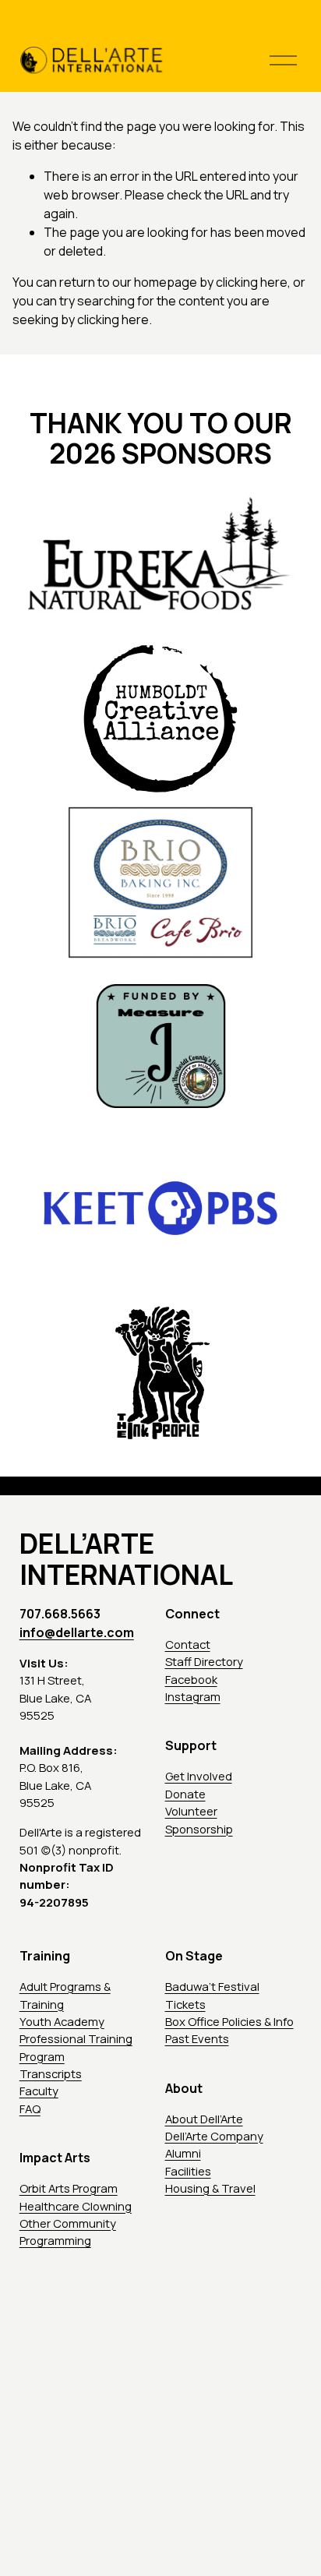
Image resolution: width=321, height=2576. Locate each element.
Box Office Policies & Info (229, 2021)
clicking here (252, 282)
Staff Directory (204, 1661)
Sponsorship (199, 1829)
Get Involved (199, 1776)
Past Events (197, 2038)
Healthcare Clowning (76, 2206)
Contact (188, 1644)
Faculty (39, 2091)
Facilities (188, 2171)
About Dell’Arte (204, 2119)
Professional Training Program (76, 2047)
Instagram (193, 1696)
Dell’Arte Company (214, 2136)
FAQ (30, 2108)
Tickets (185, 2004)
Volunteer (191, 1811)
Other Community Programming (68, 2232)
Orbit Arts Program (69, 2188)
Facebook (191, 1679)
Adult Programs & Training (65, 1995)
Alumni (183, 2153)
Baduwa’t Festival (212, 1986)
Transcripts (51, 2073)
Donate (185, 1794)
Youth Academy (62, 2021)
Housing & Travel (210, 2188)
